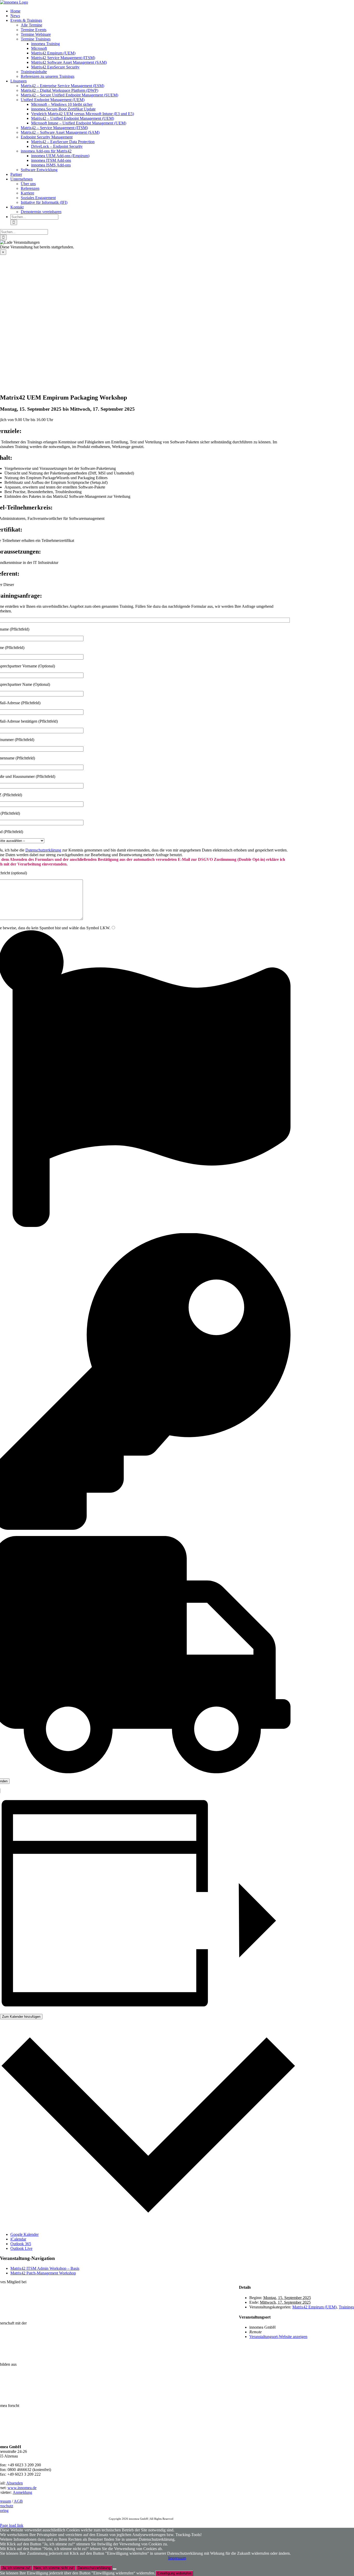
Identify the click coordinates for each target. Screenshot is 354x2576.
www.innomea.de (22, 2488)
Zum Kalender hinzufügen (21, 2017)
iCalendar (18, 2239)
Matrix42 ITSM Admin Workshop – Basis (45, 2268)
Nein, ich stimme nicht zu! (54, 2568)
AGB (18, 2501)
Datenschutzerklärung (43, 850)
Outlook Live (21, 2248)
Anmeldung (22, 2492)
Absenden (15, 2483)
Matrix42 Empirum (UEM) (314, 2307)
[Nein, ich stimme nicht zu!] (115, 2569)
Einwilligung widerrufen (174, 2573)
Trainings (346, 2307)
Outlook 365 (21, 2244)
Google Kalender (24, 2234)
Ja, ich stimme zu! (16, 2568)
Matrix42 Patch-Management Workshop (43, 2273)
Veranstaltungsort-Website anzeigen (278, 2337)
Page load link (12, 2525)
